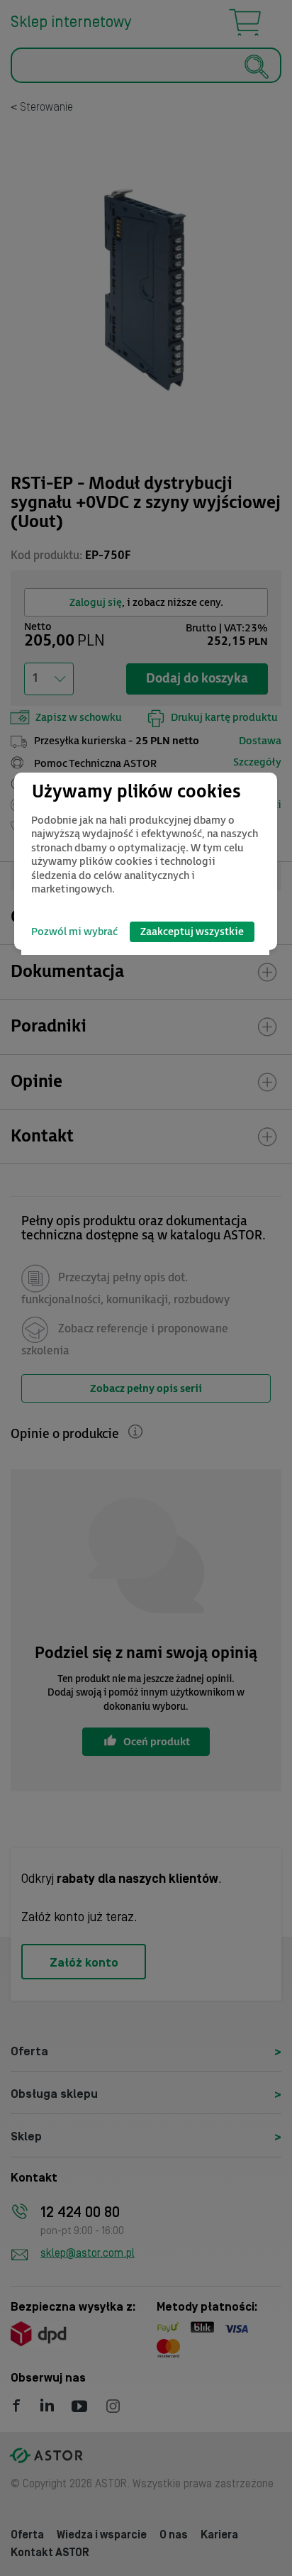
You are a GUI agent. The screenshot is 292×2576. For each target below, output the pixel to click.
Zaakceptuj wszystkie (192, 932)
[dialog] (146, 861)
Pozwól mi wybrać (74, 932)
